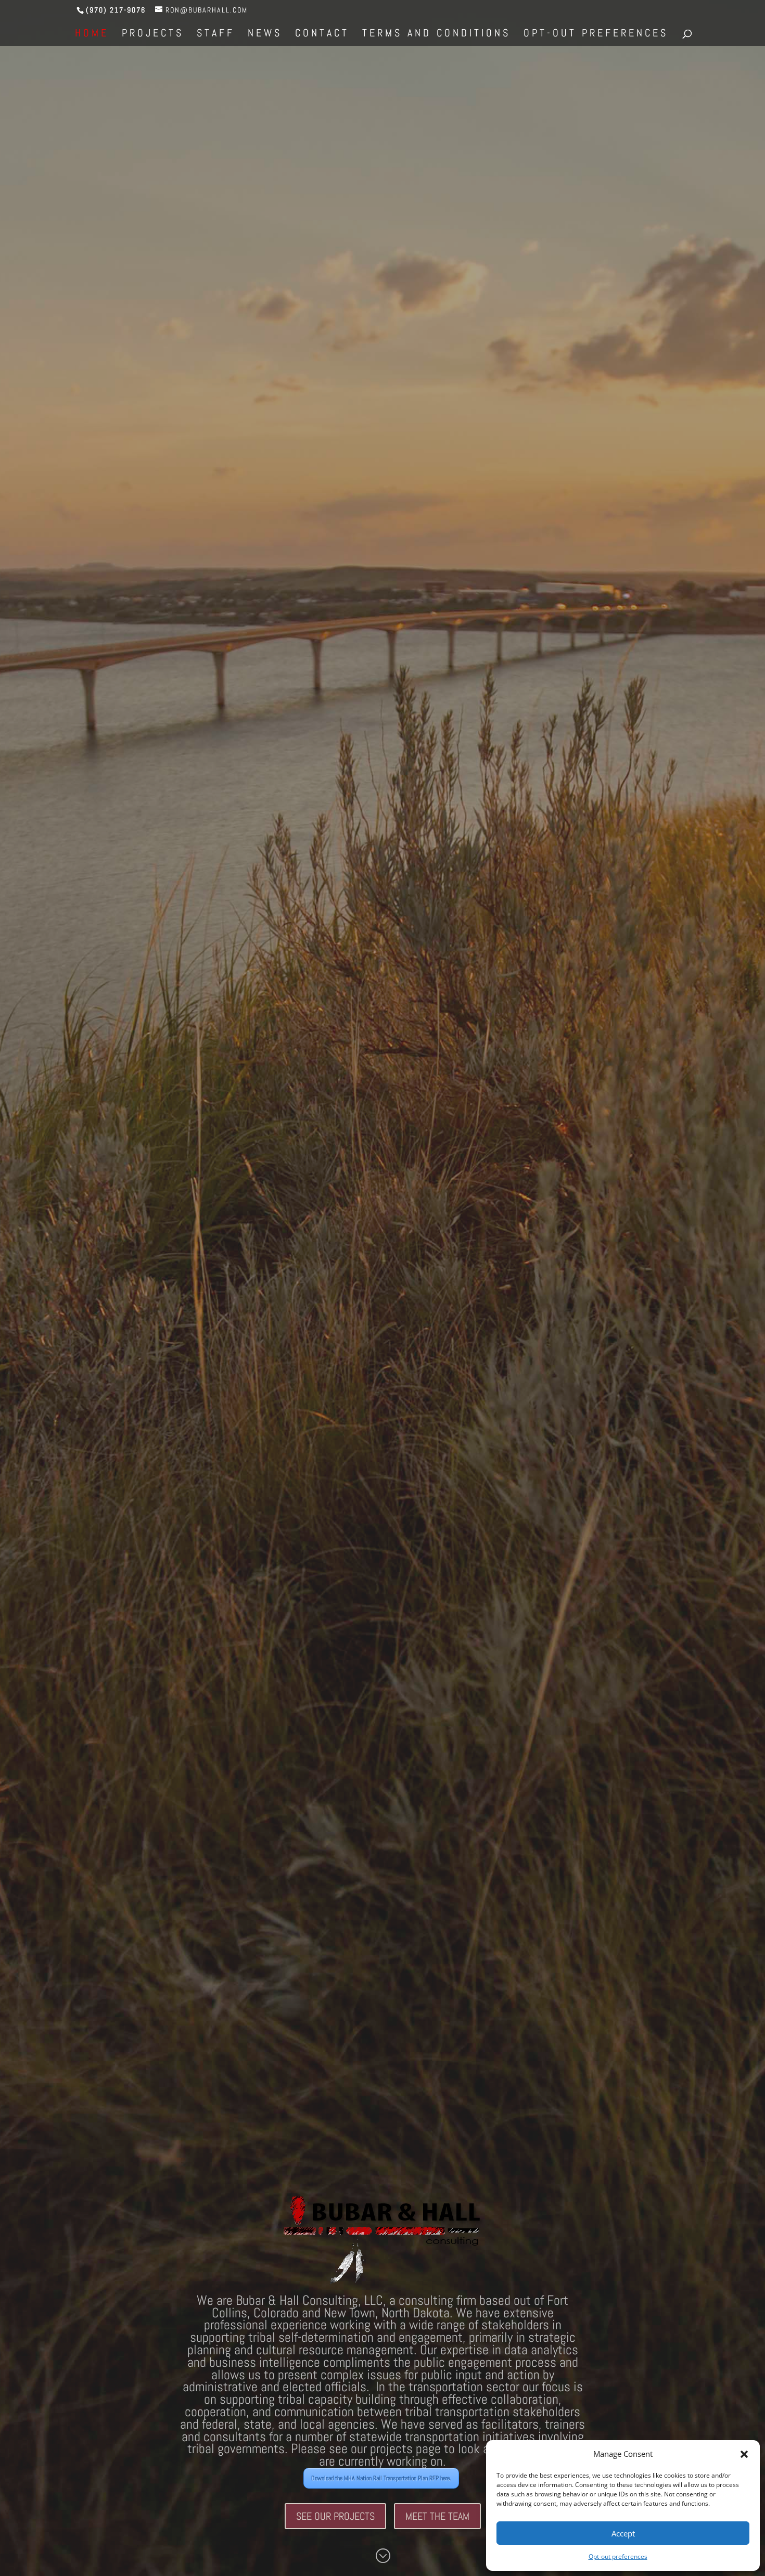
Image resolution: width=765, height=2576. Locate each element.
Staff (216, 34)
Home (92, 34)
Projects (153, 34)
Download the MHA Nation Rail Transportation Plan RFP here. (381, 2478)
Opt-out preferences (618, 2556)
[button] (744, 2454)
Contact (322, 34)
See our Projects (335, 2516)
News (265, 34)
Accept (623, 2533)
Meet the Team (437, 2516)
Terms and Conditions (436, 34)
